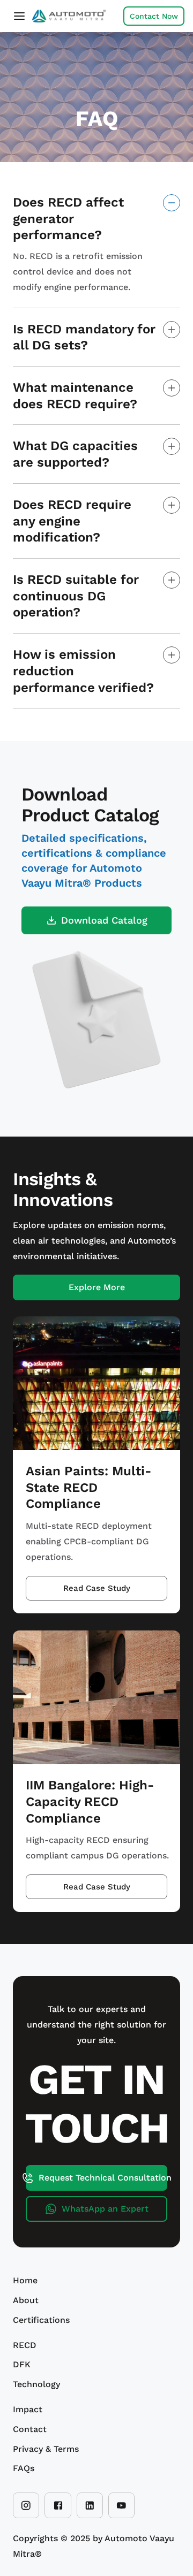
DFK (22, 2364)
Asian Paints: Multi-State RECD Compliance (89, 1487)
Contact (30, 2429)
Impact (28, 2409)
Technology (36, 2384)
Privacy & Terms (46, 2449)
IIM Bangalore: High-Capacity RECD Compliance (90, 1801)
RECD (25, 2345)
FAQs (24, 2468)
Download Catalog (104, 920)
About (26, 2300)
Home (25, 2280)
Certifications (41, 2320)
